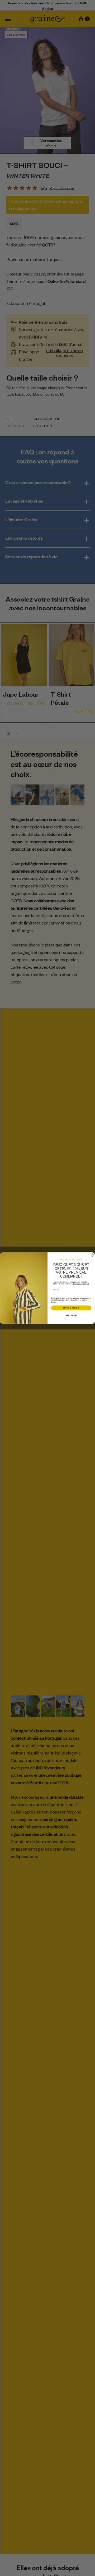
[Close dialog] (92, 1255)
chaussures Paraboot (81, 1284)
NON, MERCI (71, 1315)
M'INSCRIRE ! (71, 1308)
